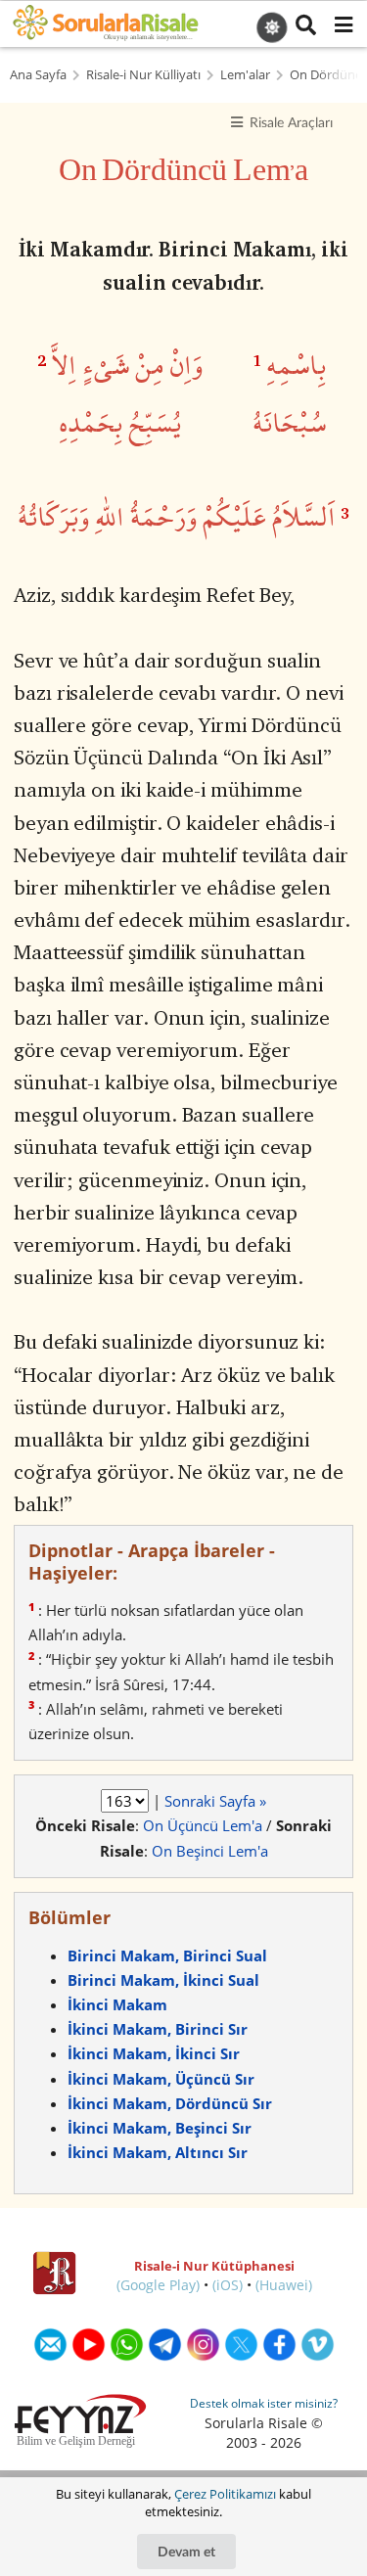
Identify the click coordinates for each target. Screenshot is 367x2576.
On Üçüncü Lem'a (203, 1825)
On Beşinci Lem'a (210, 1851)
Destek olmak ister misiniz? (264, 2403)
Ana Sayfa (38, 75)
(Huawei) (284, 2285)
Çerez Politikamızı (225, 2494)
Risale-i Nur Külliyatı (143, 75)
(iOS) (228, 2285)
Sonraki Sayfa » (215, 1801)
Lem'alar (245, 75)
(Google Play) (158, 2285)
